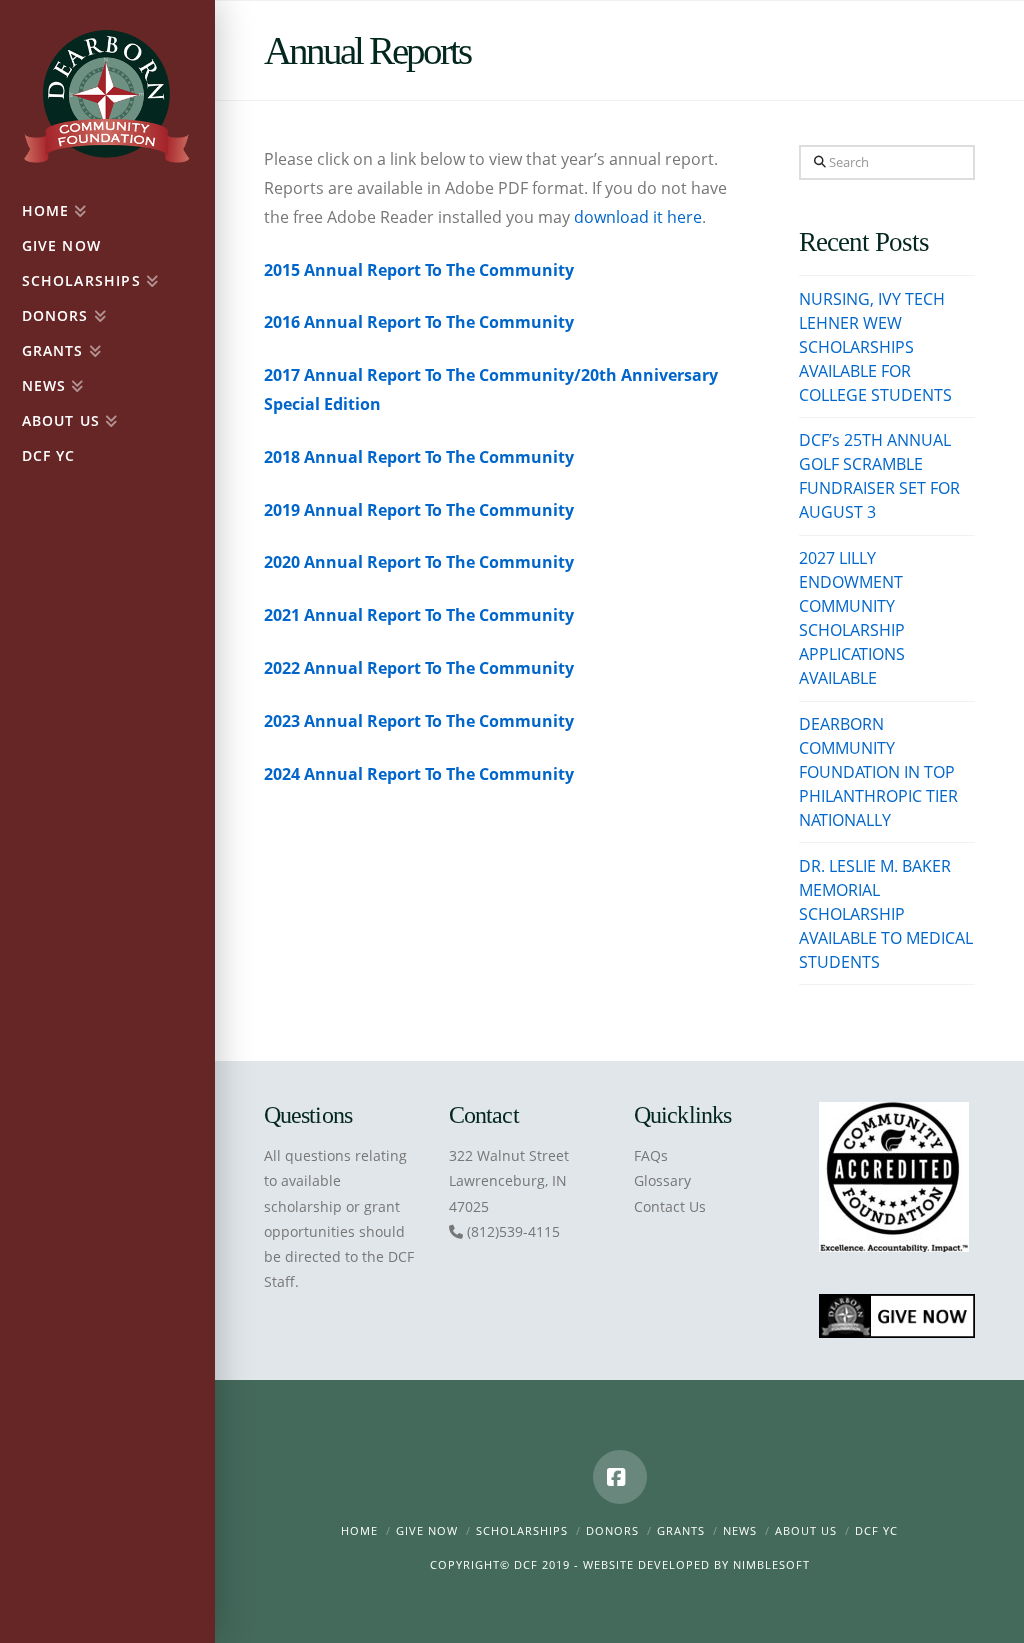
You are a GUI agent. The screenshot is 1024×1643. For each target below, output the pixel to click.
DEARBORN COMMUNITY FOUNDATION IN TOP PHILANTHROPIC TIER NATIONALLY (878, 772)
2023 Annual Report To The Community (419, 721)
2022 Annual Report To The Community (419, 668)
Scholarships (522, 1530)
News (740, 1530)
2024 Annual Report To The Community (419, 774)
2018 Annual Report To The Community (419, 457)
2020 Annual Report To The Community (419, 562)
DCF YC (876, 1530)
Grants (681, 1530)
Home (359, 1530)
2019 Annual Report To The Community (419, 510)
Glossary (662, 1180)
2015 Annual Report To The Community (419, 270)
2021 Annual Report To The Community (419, 615)
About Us (806, 1530)
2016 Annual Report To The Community (419, 322)
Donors (612, 1530)
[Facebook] (620, 1477)
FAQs (651, 1155)
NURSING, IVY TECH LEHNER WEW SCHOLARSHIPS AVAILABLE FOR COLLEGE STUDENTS (875, 347)
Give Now (427, 1530)
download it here (638, 217)
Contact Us (670, 1206)
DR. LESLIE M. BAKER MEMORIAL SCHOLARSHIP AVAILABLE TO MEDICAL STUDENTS (886, 914)
